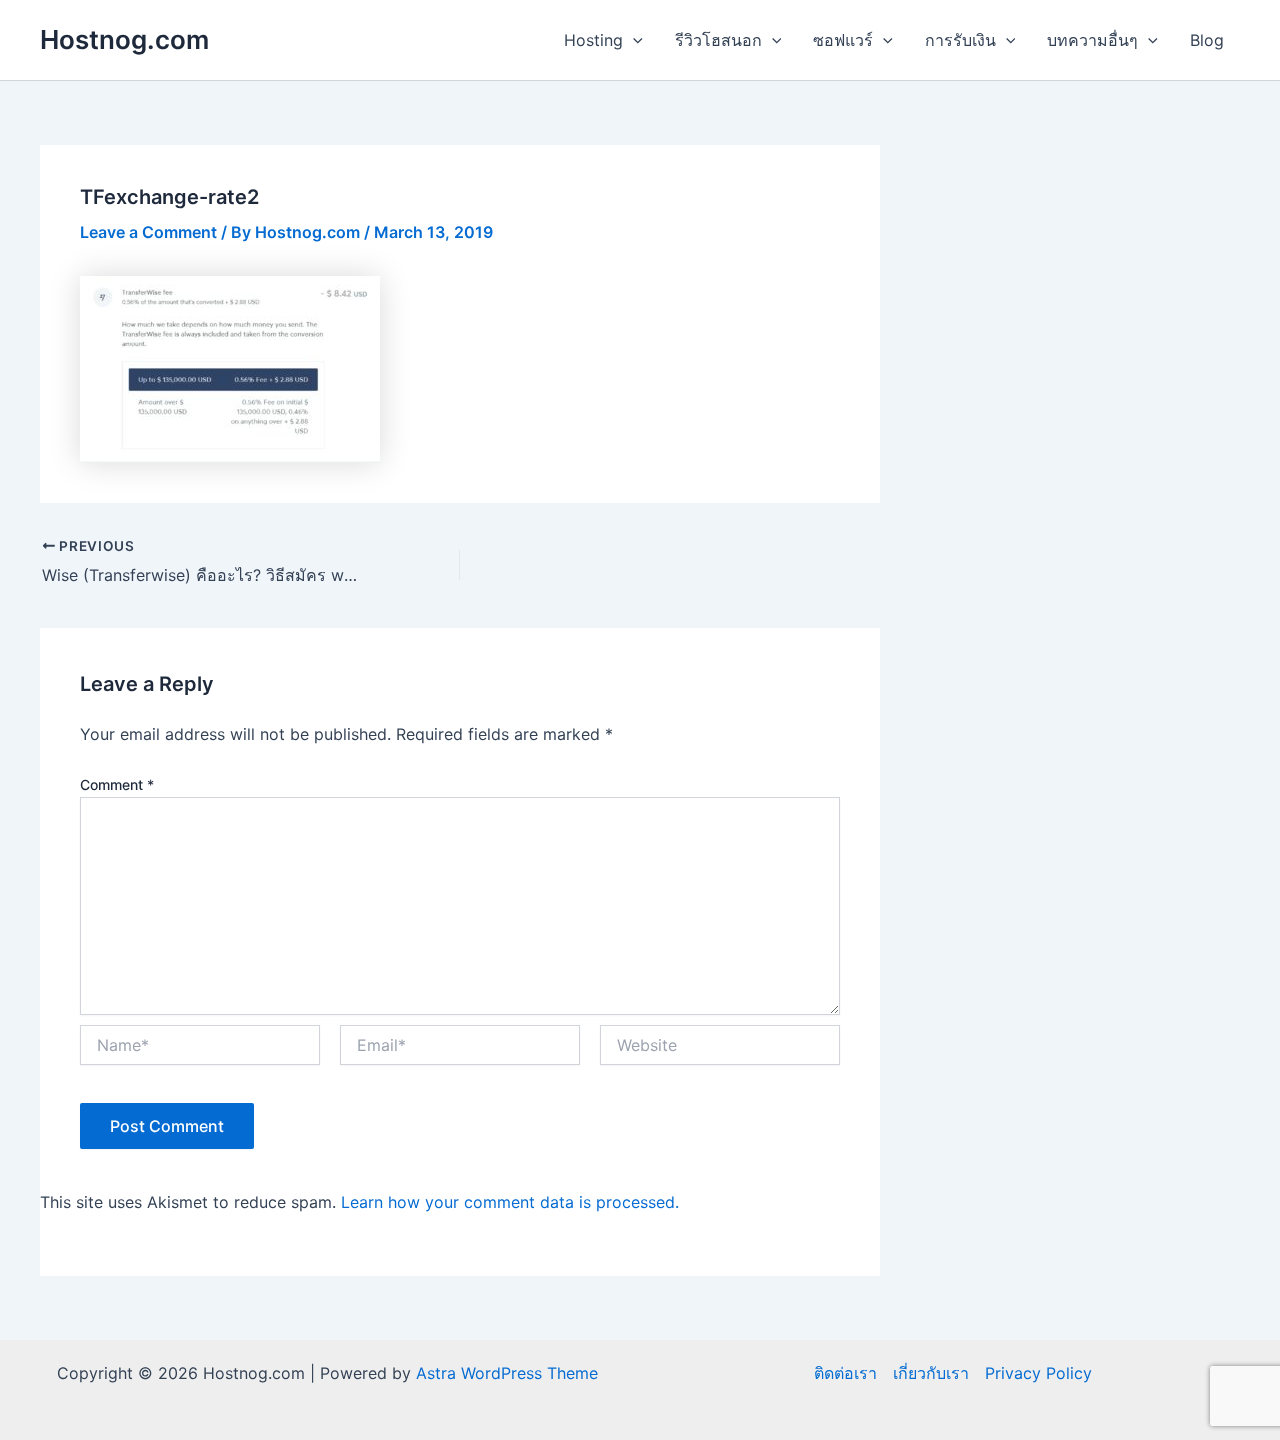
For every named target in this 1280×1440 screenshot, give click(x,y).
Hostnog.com (124, 39)
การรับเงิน (960, 40)
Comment (117, 784)
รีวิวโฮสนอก (718, 40)
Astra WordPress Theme (507, 1373)
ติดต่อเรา (845, 1373)
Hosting (593, 40)
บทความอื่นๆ (1092, 40)
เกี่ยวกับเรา (931, 1373)
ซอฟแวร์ (843, 40)
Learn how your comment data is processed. (510, 1202)
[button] (633, 40)
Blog (1207, 40)
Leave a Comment (148, 232)
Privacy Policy (1038, 1373)
